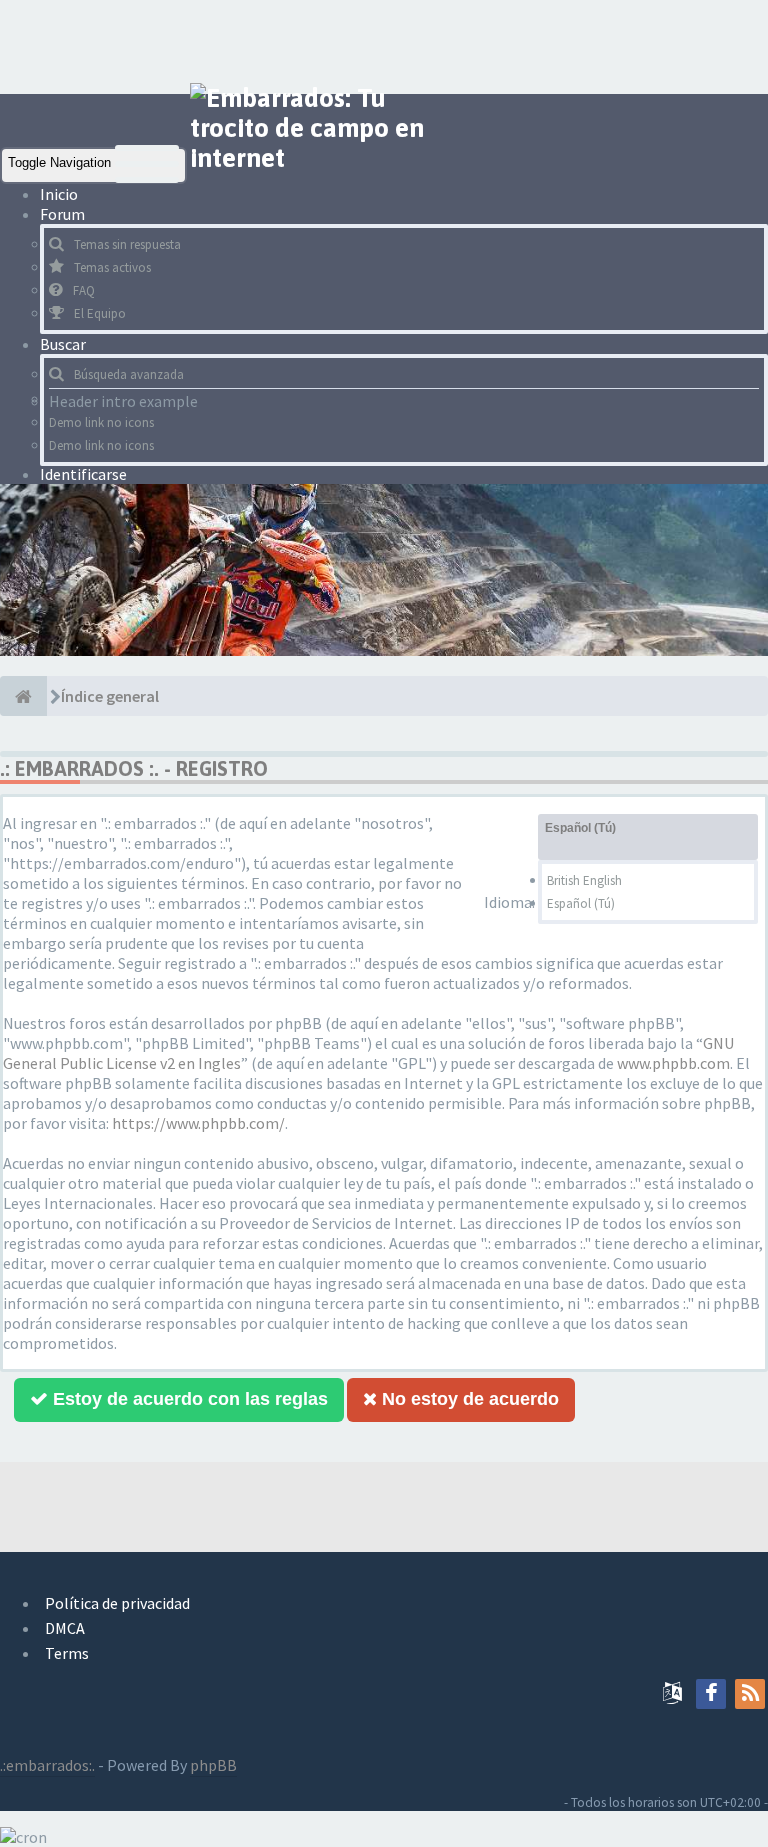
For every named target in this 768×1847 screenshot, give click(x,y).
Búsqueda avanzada (129, 374)
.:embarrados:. (47, 1765)
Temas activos (112, 267)
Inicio (59, 194)
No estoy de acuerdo (468, 1399)
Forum (64, 214)
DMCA (65, 1628)
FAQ (84, 290)
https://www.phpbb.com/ (198, 1123)
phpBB (213, 1765)
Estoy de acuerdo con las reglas (188, 1399)
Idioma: (509, 902)
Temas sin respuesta (127, 244)
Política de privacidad (117, 1603)
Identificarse (83, 474)
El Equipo (100, 313)
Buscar (64, 344)
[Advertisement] (364, 45)
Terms (67, 1653)
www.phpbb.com (673, 1063)
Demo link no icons (101, 422)
